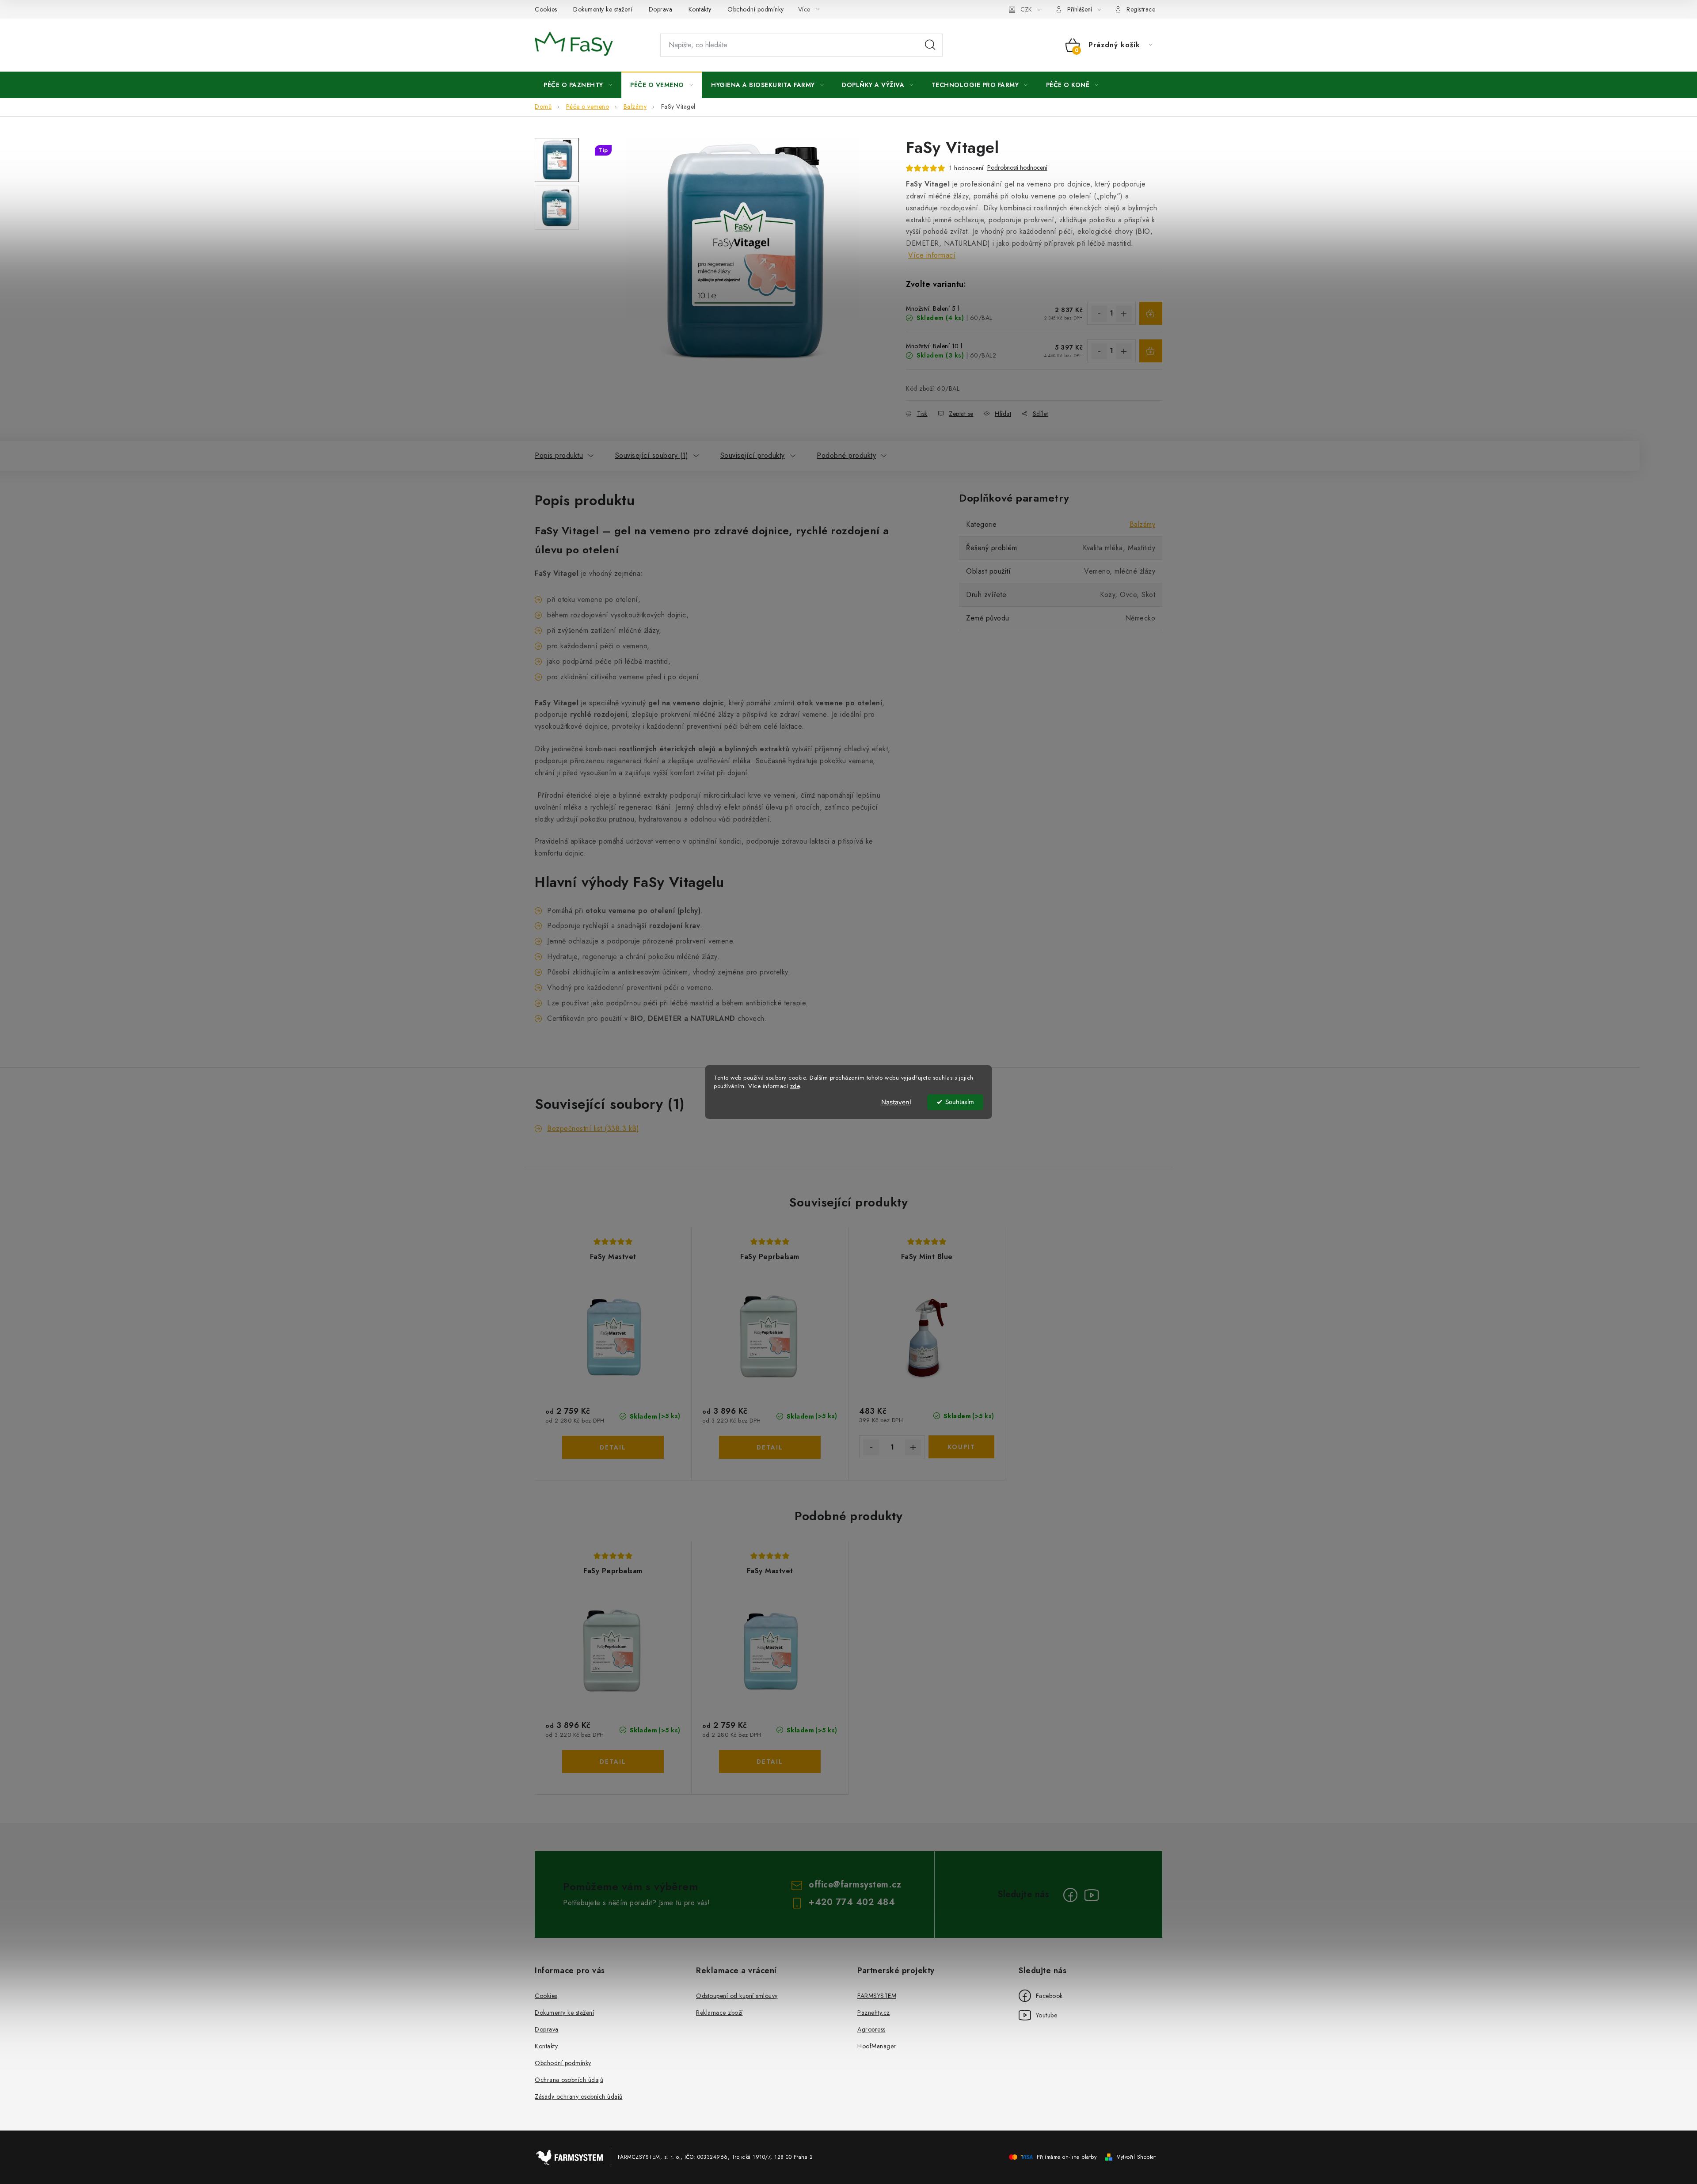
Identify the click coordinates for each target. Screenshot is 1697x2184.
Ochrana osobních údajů (569, 2080)
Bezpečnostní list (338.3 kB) (593, 1128)
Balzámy (1143, 524)
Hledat (930, 45)
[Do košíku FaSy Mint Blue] (961, 1447)
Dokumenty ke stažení (603, 9)
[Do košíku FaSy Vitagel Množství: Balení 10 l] (1151, 351)
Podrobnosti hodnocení (1017, 168)
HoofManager (877, 2046)
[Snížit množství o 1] (1099, 314)
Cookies (546, 9)
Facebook (1041, 1996)
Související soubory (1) (652, 455)
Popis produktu (559, 455)
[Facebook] (1070, 1895)
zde (795, 1086)
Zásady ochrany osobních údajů (579, 2096)
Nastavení (896, 1102)
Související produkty (753, 455)
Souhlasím (960, 1102)
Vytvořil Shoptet (1136, 2157)
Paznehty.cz (874, 2013)
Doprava (661, 9)
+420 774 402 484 (852, 1902)
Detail (613, 1447)
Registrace (1141, 9)
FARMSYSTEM (877, 1996)
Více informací (932, 255)
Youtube (1038, 2015)
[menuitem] (578, 85)
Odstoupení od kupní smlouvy (737, 1996)
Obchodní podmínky (756, 9)
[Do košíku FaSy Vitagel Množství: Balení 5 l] (1151, 313)
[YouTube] (1092, 1895)
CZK (1026, 9)
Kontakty (700, 9)
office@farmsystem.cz (855, 1885)
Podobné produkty (846, 455)
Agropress (871, 2029)
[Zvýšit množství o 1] (1124, 314)
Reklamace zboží (719, 2013)
